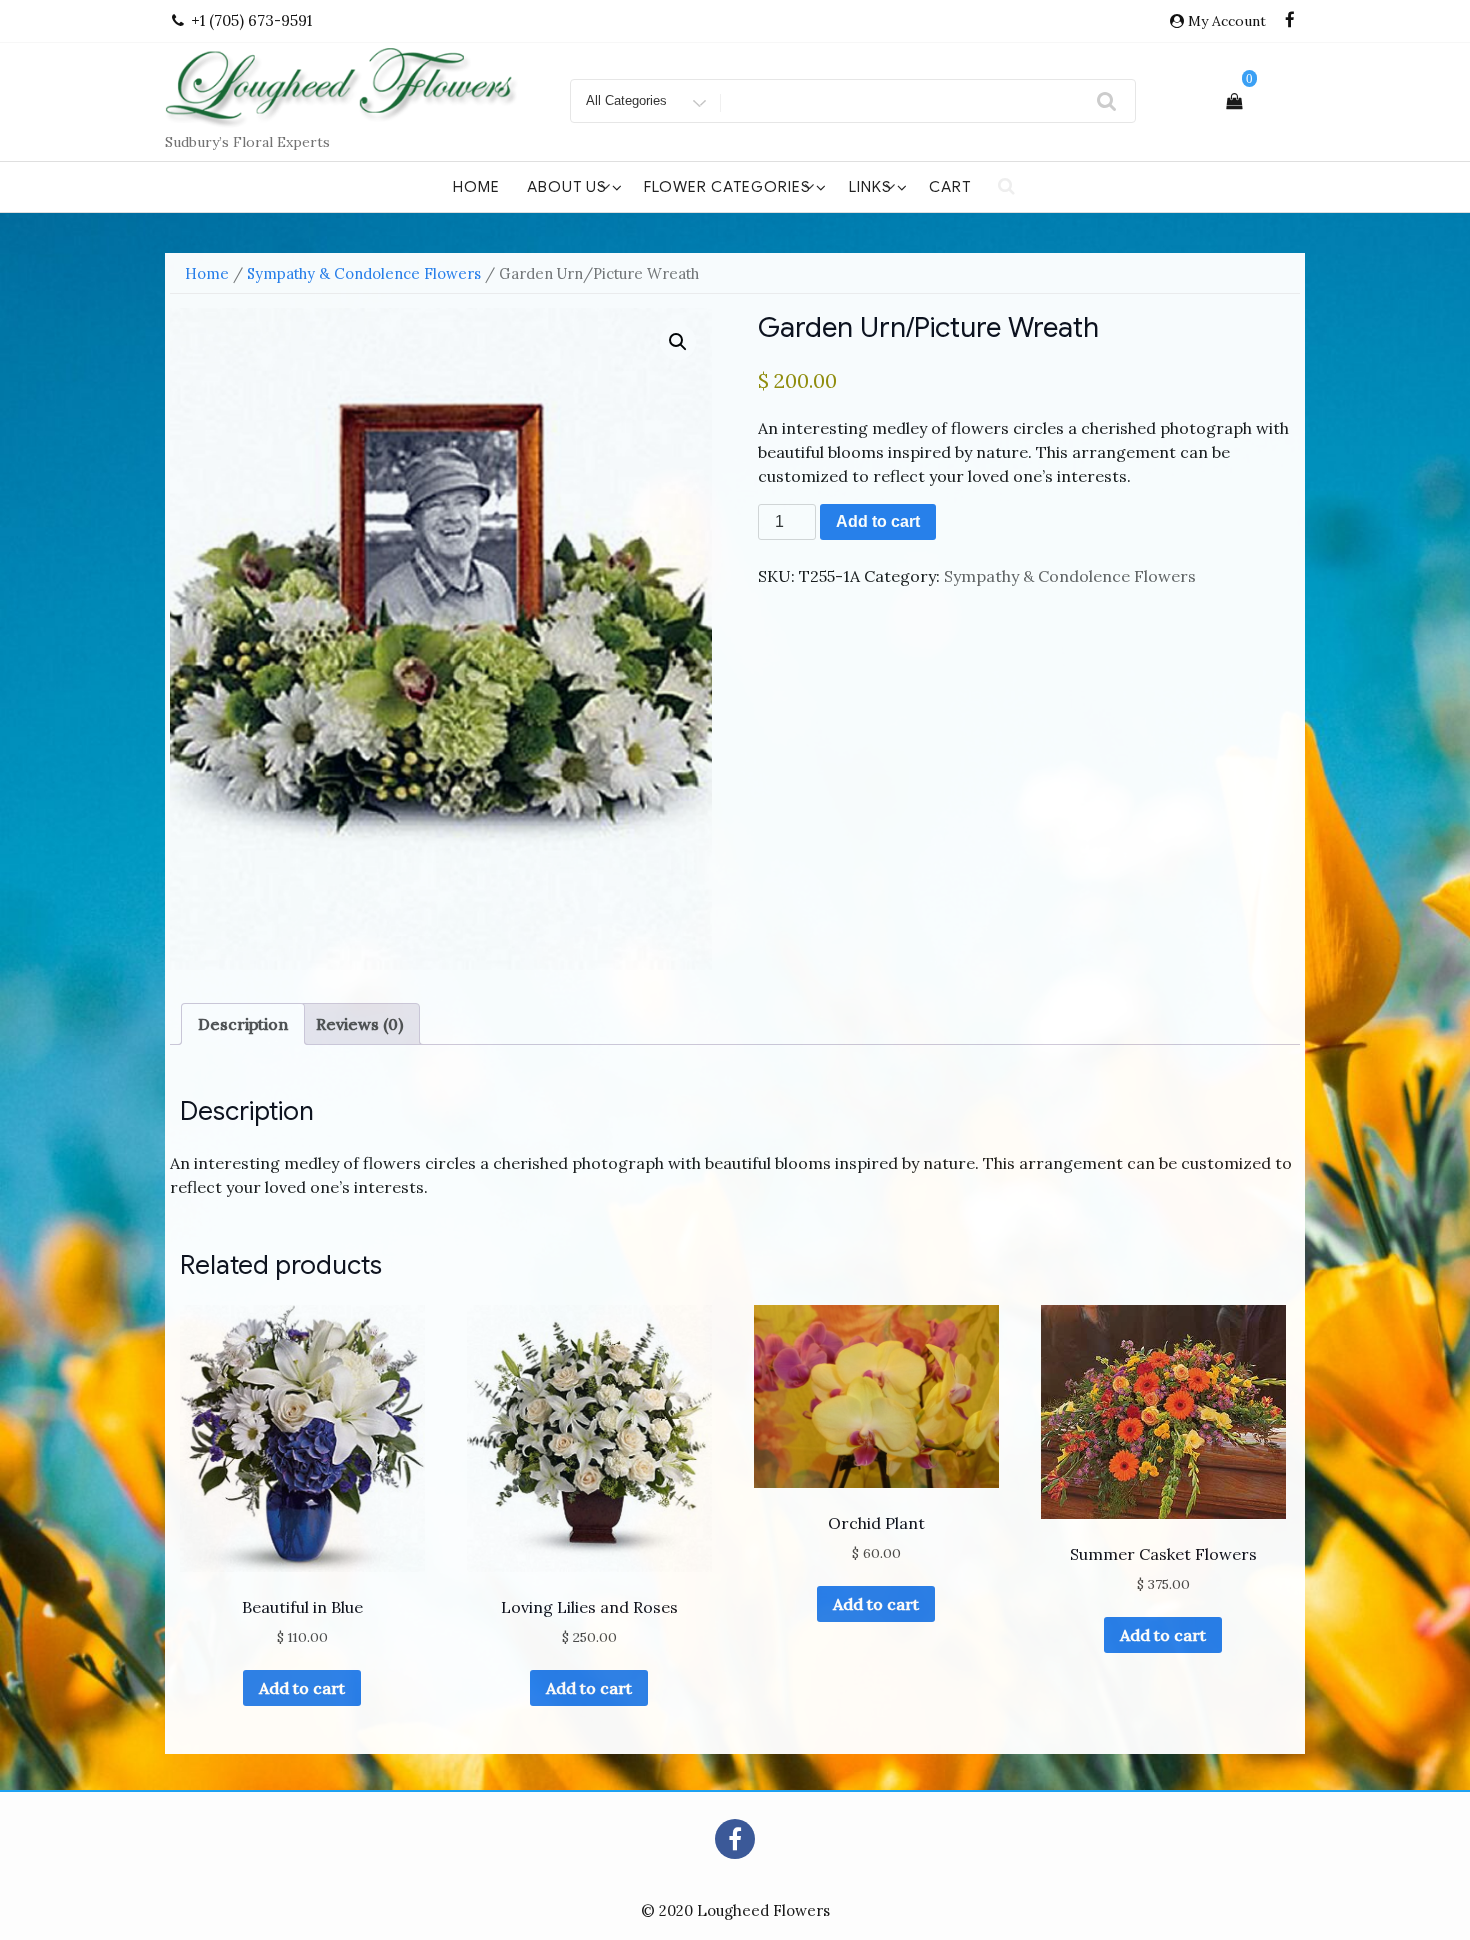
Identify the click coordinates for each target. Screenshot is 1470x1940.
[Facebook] (1290, 21)
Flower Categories (727, 187)
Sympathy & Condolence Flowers (364, 273)
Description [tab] (243, 1024)
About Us (567, 187)
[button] (678, 342)
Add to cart (878, 521)
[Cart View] (1234, 101)
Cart (950, 187)
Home (476, 187)
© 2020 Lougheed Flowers (735, 1910)
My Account (1227, 21)
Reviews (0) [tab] (359, 1024)
